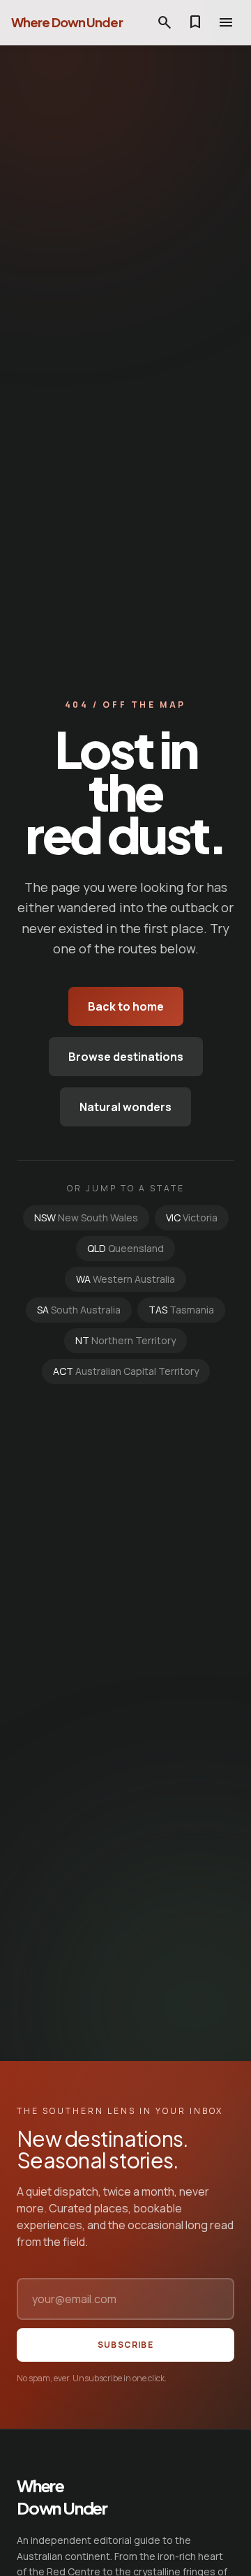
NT (125, 1340)
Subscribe (125, 2345)
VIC (192, 1218)
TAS (181, 1310)
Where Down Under (67, 22)
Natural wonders (125, 1107)
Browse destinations (126, 1057)
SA (79, 1310)
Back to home (126, 1006)
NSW (86, 1218)
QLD (125, 1248)
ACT (126, 1371)
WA (125, 1279)
